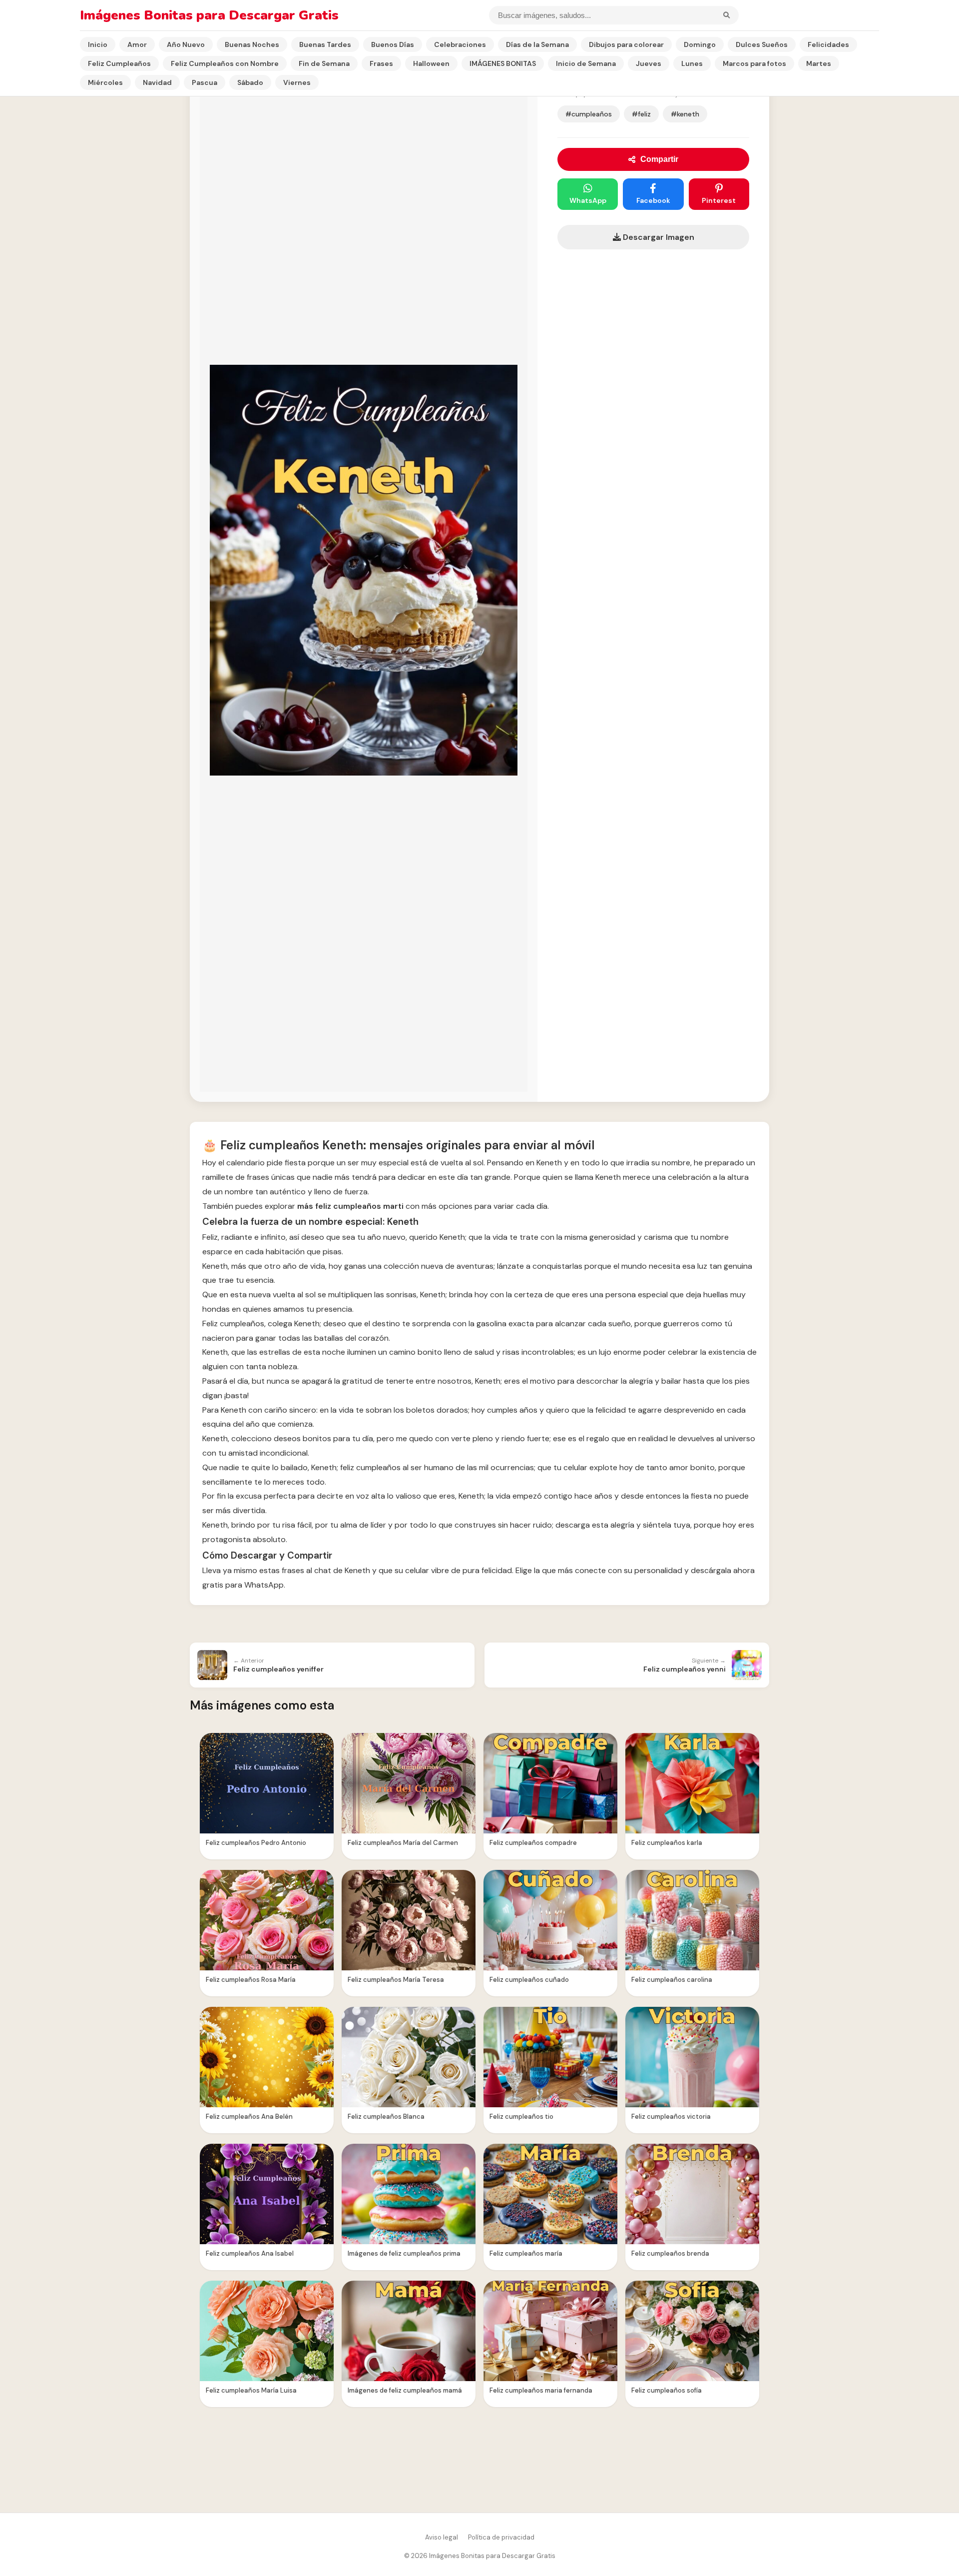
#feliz (641, 114)
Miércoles (105, 82)
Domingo (700, 44)
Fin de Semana (324, 63)
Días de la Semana (537, 44)
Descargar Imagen (658, 237)
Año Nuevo (186, 44)
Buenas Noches (252, 44)
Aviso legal (442, 2537)
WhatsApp (588, 200)
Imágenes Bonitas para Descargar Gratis (209, 15)
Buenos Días (393, 44)
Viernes (297, 82)
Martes (819, 63)
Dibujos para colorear (626, 44)
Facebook (653, 200)
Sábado (250, 82)
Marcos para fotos (754, 63)
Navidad (157, 82)
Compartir (659, 159)
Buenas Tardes (325, 44)
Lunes (692, 63)
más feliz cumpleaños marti (350, 1206)
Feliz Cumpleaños (119, 63)
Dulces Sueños (762, 44)
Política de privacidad (501, 2537)
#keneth (685, 114)
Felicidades (828, 44)
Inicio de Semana (586, 63)
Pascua (205, 82)
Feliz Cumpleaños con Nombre (225, 63)
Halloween (431, 63)
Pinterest (719, 200)
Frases (381, 63)
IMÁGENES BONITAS (503, 63)
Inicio (98, 44)
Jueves (649, 63)
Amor (137, 44)
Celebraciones (460, 44)
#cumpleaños (589, 114)
